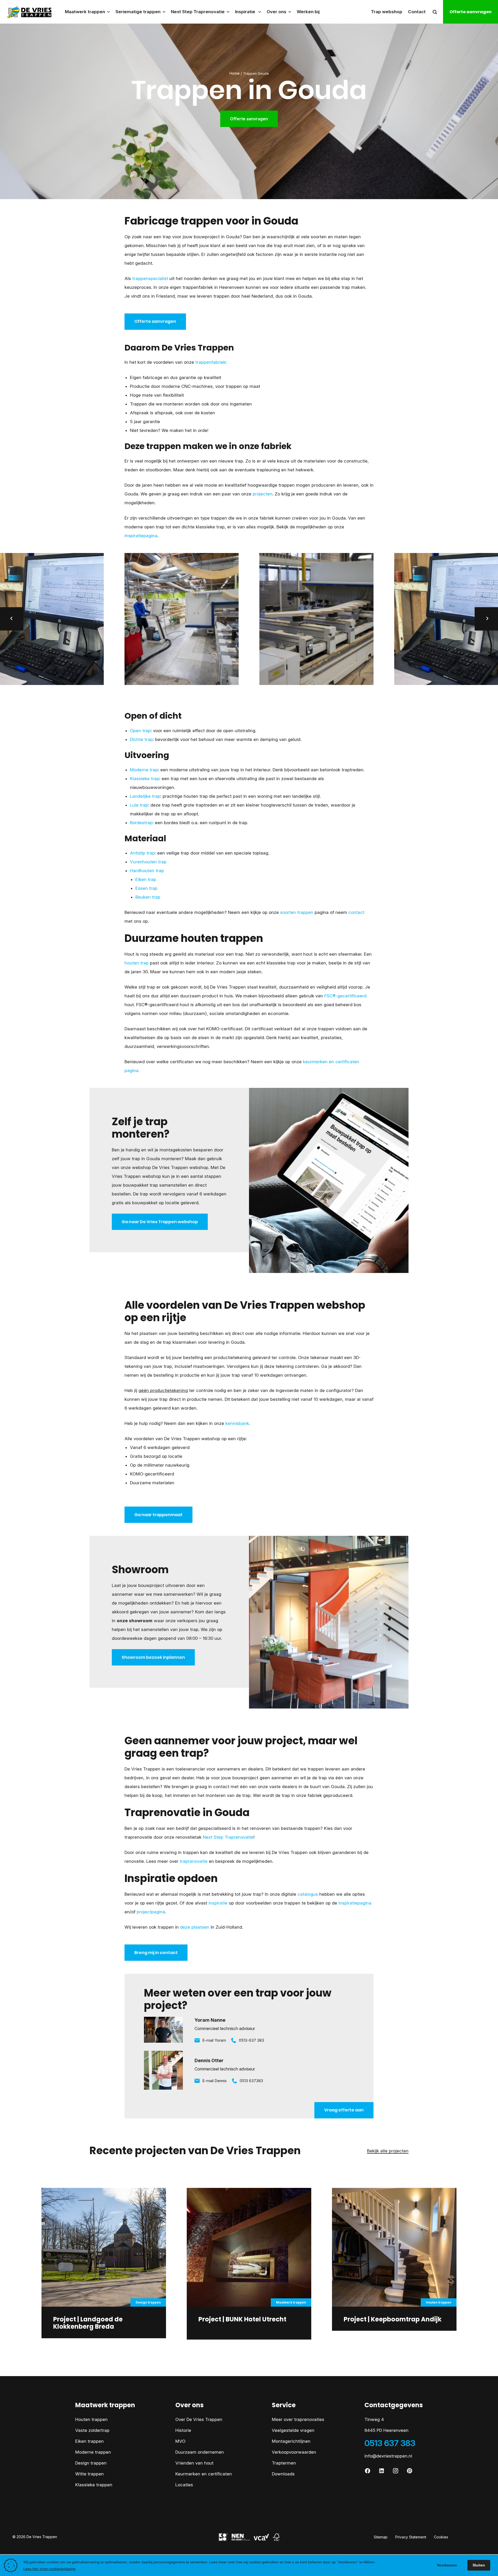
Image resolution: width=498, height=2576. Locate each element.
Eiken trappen (89, 2441)
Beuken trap (148, 897)
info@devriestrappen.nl (388, 2456)
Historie (183, 2430)
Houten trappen (91, 2419)
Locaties (184, 2485)
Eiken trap (146, 879)
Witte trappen (89, 2474)
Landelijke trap (145, 796)
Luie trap (139, 805)
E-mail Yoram (214, 2040)
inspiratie (218, 1903)
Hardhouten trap (147, 871)
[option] (182, 619)
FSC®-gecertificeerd (345, 996)
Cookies (441, 2537)
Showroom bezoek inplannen (153, 1657)
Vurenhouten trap (148, 862)
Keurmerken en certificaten (204, 2474)
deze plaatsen (195, 1927)
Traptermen (284, 2463)
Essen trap (146, 888)
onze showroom (135, 1621)
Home (235, 73)
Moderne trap (144, 770)
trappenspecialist (150, 278)
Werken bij (308, 12)
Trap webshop (387, 12)
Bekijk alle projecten (388, 2151)
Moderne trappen (93, 2452)
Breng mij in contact (156, 1953)
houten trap (137, 963)
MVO (180, 2441)
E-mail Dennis (215, 2081)
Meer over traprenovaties (298, 2419)
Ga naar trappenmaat (158, 1515)
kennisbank (237, 1423)
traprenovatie (194, 1861)
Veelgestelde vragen (293, 2430)
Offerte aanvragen (471, 12)
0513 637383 (251, 2081)
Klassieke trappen (94, 2485)
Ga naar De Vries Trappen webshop (160, 1222)
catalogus (308, 1894)
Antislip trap (142, 853)
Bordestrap (141, 823)
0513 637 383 (390, 2443)
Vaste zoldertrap (92, 2430)
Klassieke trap (145, 779)
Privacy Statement (411, 2537)
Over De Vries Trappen (199, 2419)
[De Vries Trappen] (26, 12)
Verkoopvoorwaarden (294, 2452)
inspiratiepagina (141, 536)
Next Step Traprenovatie (228, 1837)
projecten (262, 494)
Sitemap (381, 2537)
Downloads (283, 2474)
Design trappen (91, 2463)
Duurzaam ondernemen (200, 2452)
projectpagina (151, 1912)
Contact (417, 12)
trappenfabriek (210, 362)
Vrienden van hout (194, 2463)
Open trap (140, 731)
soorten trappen (297, 912)
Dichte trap (141, 739)
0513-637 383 (251, 2040)
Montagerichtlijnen (291, 2441)
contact (356, 912)
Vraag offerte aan (344, 2110)
